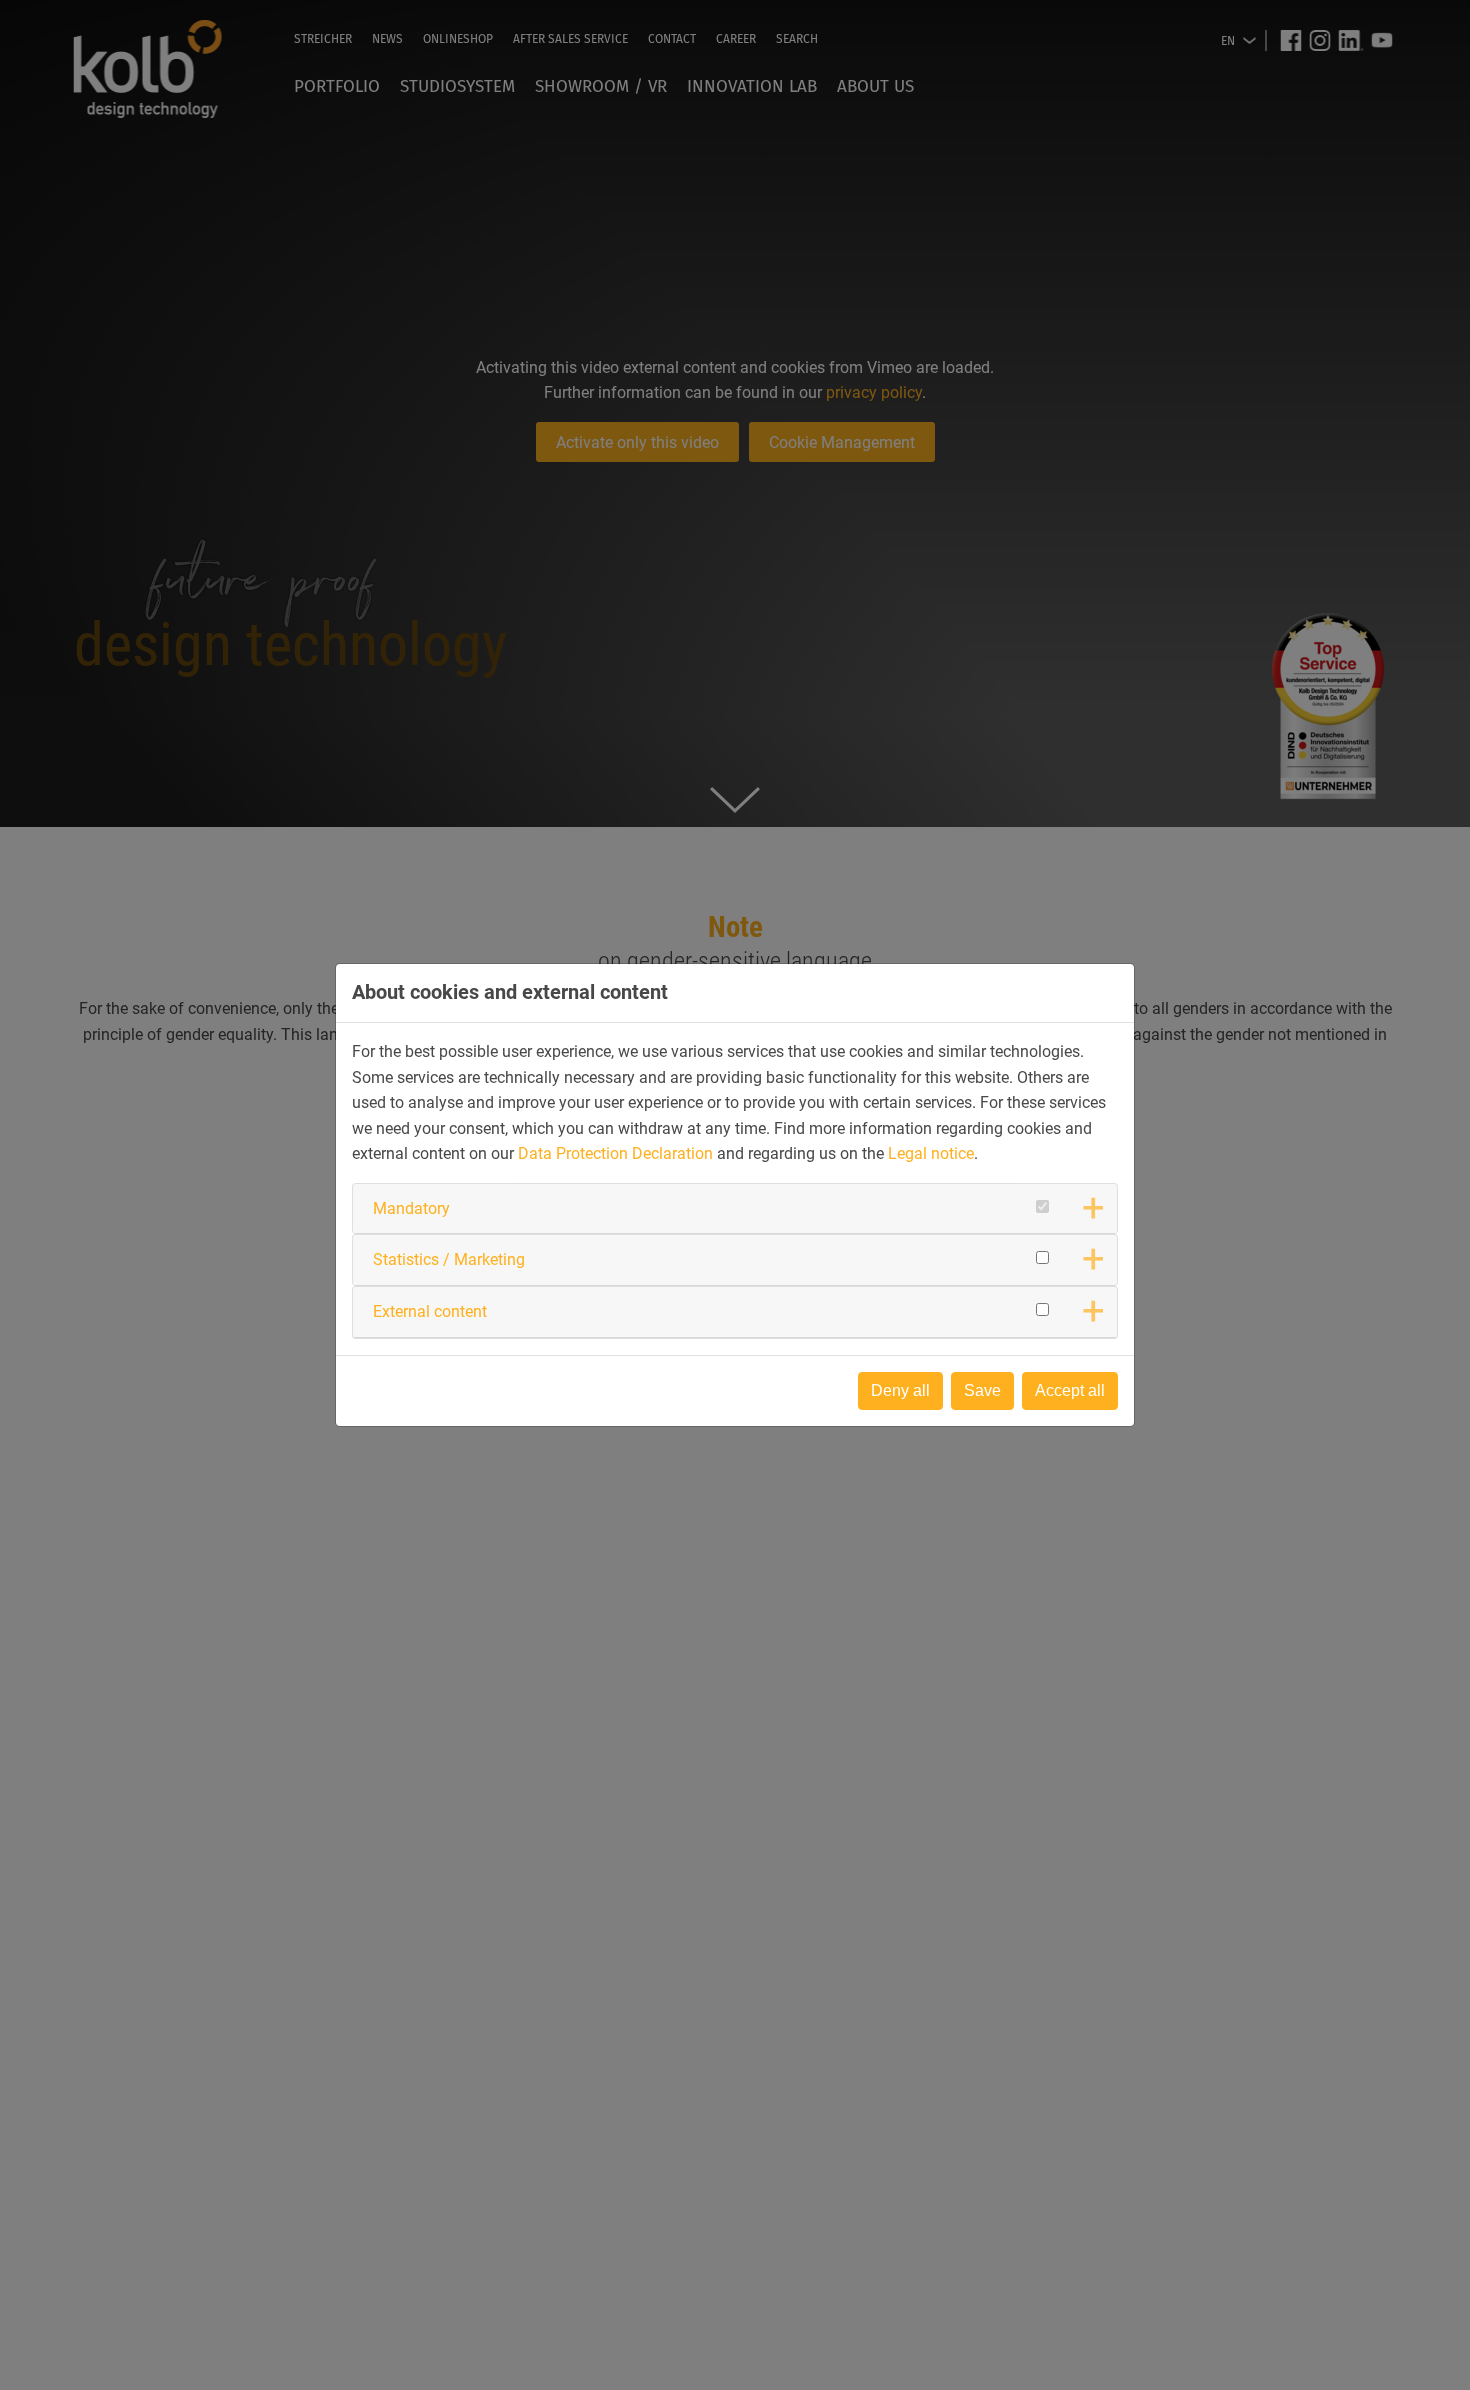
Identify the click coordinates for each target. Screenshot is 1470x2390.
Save (982, 1390)
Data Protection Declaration (615, 1153)
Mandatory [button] (411, 1208)
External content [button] (430, 1311)
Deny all (900, 1390)
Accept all (1070, 1390)
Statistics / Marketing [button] (449, 1259)
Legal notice (931, 1153)
